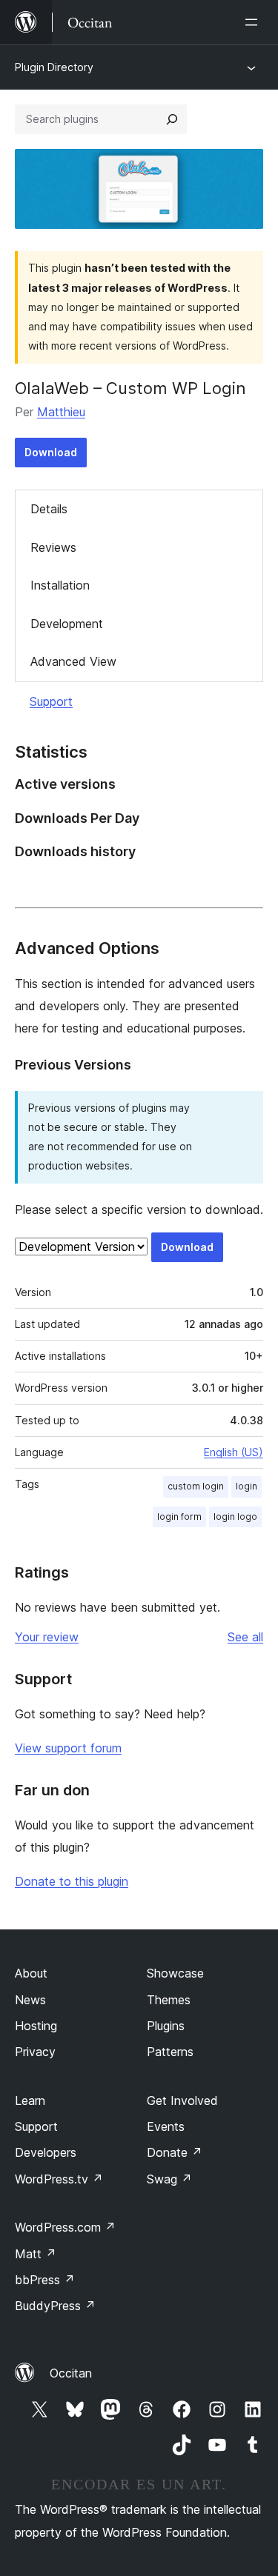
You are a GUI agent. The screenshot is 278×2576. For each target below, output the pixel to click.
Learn (30, 2100)
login (246, 1486)
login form (179, 1516)
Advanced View (73, 661)
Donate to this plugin (72, 1881)
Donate (175, 2152)
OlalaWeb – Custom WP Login (130, 388)
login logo (235, 1516)
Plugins (166, 2026)
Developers (46, 2152)
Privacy (35, 2052)
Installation (60, 585)
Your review (47, 1637)
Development (67, 624)
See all (245, 1637)
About (31, 1973)
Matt (36, 2254)
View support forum (68, 1748)
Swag (169, 2179)
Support (51, 701)
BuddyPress (55, 2306)
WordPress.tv (59, 2179)
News (30, 2000)
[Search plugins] (172, 119)
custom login (196, 1486)
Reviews (53, 547)
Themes (169, 2000)
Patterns (170, 2052)
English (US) (234, 1452)
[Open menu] (254, 22)
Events (166, 2126)
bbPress (45, 2280)
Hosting (36, 2026)
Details (49, 509)
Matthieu (61, 412)
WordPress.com (65, 2227)
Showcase (175, 1973)
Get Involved (182, 2100)
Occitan (71, 2373)
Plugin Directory (54, 67)
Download (51, 452)
